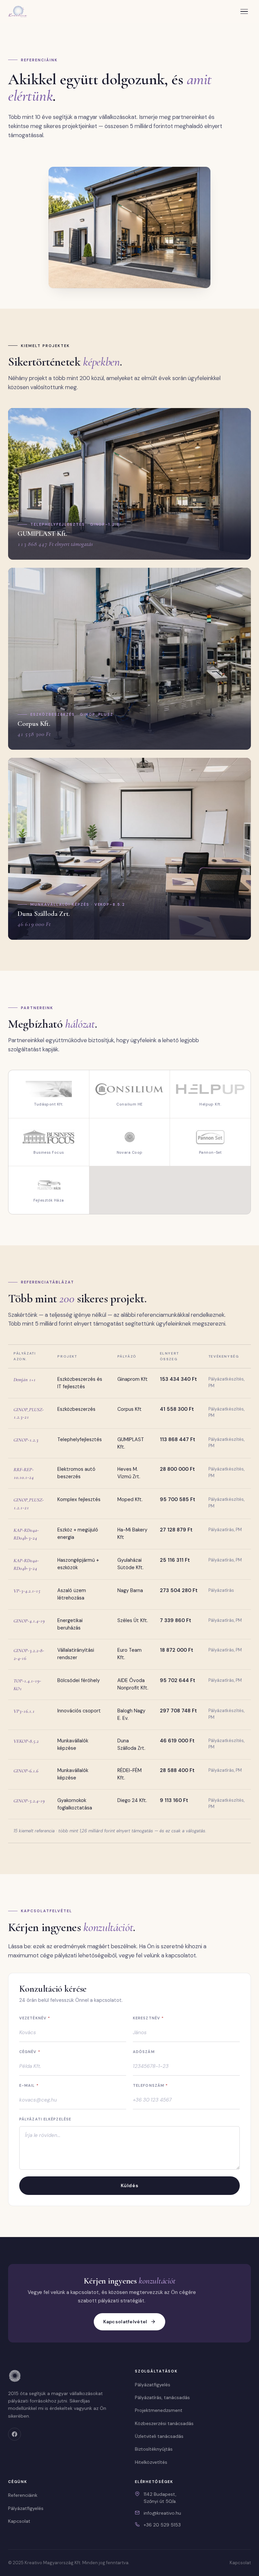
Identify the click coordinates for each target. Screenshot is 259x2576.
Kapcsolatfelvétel (125, 2322)
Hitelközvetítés (151, 2462)
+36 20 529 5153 (162, 2525)
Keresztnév (148, 2018)
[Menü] (244, 11)
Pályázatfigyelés (153, 2385)
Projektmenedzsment (159, 2410)
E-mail (29, 2085)
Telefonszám (150, 2085)
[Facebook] (15, 2434)
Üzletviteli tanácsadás (159, 2436)
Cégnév (30, 2052)
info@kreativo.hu (162, 2513)
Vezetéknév (35, 2018)
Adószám (144, 2052)
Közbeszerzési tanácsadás (164, 2423)
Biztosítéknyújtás (154, 2449)
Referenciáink (23, 2495)
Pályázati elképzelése (45, 2119)
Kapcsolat (19, 2521)
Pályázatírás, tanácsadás (162, 2397)
